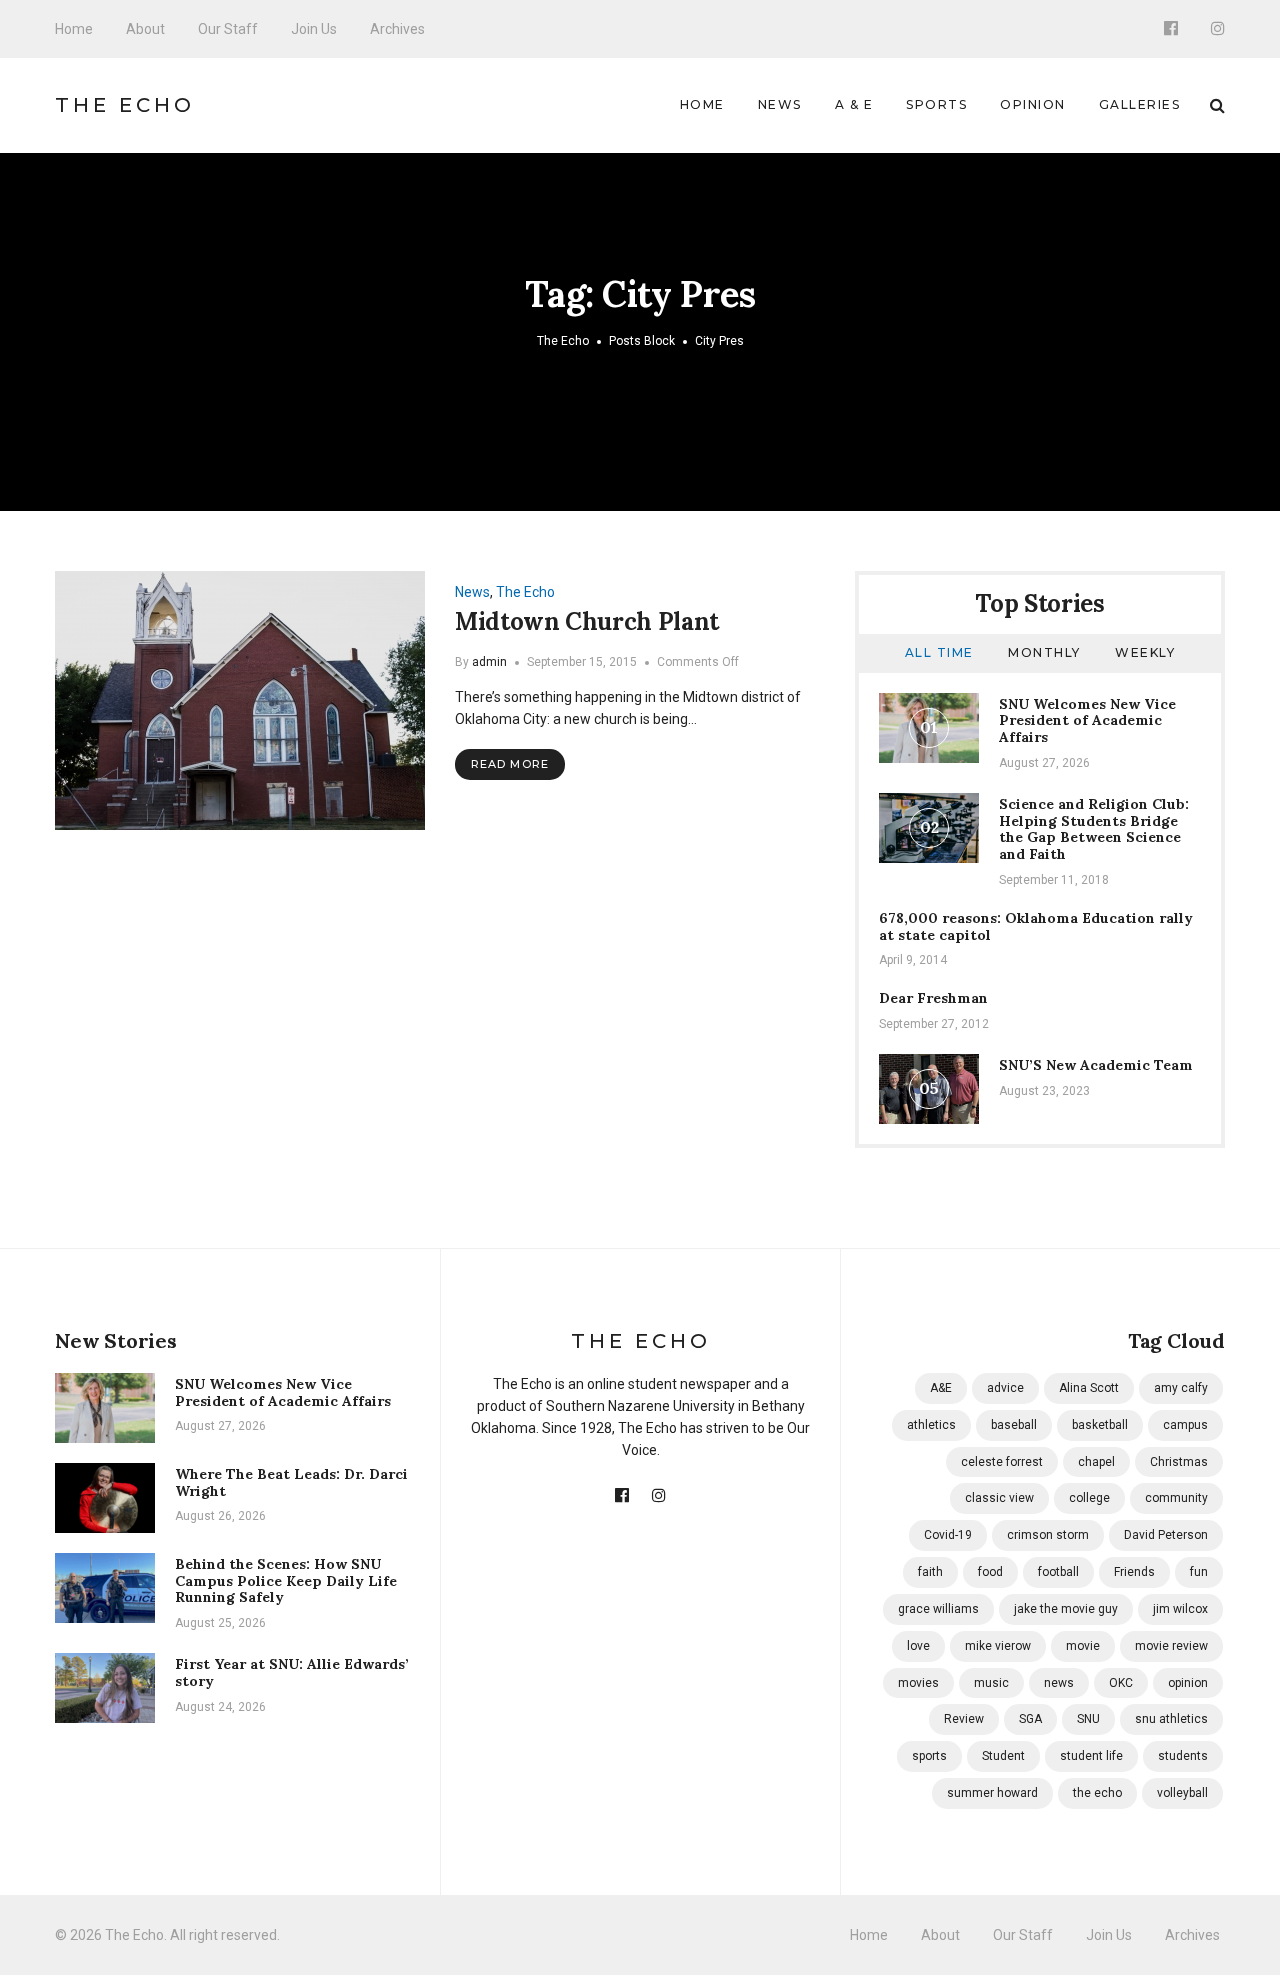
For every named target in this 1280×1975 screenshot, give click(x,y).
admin (489, 662)
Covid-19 (948, 1535)
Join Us (314, 29)
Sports (936, 104)
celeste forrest (1002, 1462)
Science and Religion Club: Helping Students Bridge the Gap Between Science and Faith (1094, 829)
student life (1091, 1756)
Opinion (1033, 104)
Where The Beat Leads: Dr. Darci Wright (291, 1482)
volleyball (1182, 1793)
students (1183, 1756)
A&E (941, 1388)
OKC (1121, 1683)
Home (74, 29)
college (1089, 1498)
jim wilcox (1180, 1609)
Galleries (1140, 104)
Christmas (1179, 1462)
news (1059, 1683)
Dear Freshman (933, 998)
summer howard (992, 1793)
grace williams (938, 1609)
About (145, 29)
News (780, 104)
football (1058, 1572)
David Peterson (1166, 1535)
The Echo (125, 105)
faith (930, 1572)
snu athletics (1171, 1719)
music (991, 1683)
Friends (1134, 1572)
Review (964, 1719)
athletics (931, 1425)
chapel (1096, 1462)
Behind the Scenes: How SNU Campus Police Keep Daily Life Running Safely (286, 1581)
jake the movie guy (1066, 1609)
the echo (1097, 1793)
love (918, 1646)
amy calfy (1181, 1388)
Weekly (1145, 652)
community (1176, 1498)
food (990, 1572)
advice (1005, 1388)
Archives (397, 29)
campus (1185, 1425)
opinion (1188, 1683)
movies (918, 1683)
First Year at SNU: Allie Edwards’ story (292, 1672)
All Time (939, 652)
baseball (1014, 1425)
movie (1083, 1646)
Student (1003, 1756)
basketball (1100, 1425)
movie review (1171, 1646)
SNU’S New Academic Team (1096, 1065)
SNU (1088, 1719)
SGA (1030, 1719)
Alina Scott (1089, 1388)
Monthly (1044, 652)
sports (929, 1756)
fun (1199, 1572)
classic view (999, 1498)
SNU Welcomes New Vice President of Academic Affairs (1087, 721)
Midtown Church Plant (587, 621)
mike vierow (998, 1646)
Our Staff (228, 29)
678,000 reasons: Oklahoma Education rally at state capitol (1036, 926)
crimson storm (1048, 1535)
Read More (510, 764)
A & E (854, 104)
